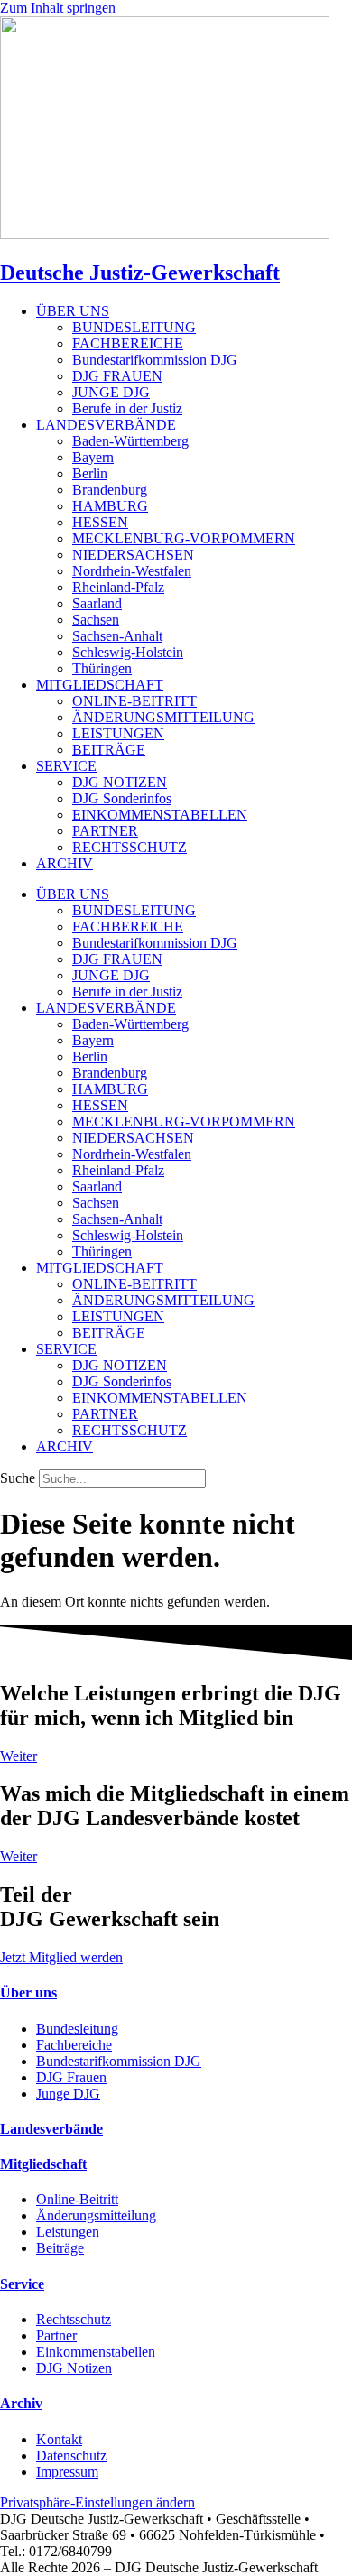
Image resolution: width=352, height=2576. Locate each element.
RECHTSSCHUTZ (130, 847)
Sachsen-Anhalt (117, 636)
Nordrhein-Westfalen (132, 571)
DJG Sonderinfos (122, 798)
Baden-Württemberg (130, 441)
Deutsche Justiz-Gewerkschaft (140, 273)
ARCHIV (65, 863)
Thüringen (102, 668)
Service (22, 2284)
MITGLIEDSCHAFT (100, 685)
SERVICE (66, 766)
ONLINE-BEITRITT (134, 701)
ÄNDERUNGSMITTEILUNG (163, 717)
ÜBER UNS (73, 311)
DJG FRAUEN (117, 376)
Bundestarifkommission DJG (155, 360)
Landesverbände (51, 2129)
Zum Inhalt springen (58, 8)
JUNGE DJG (111, 392)
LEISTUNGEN (118, 733)
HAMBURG (110, 506)
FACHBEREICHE (128, 343)
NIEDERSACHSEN (133, 555)
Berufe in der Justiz (127, 408)
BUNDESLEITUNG (134, 327)
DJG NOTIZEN (120, 782)
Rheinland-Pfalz (118, 587)
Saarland (97, 603)
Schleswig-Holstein (128, 652)
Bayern (93, 457)
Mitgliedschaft (43, 2164)
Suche (18, 1478)
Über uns (28, 1992)
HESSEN (100, 522)
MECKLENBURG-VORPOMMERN (184, 538)
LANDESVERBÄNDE (106, 425)
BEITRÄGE (109, 750)
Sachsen (96, 620)
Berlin (90, 473)
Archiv (21, 2403)
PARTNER (105, 831)
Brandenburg (110, 490)
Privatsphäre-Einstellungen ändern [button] (97, 2502)
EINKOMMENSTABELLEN (160, 815)
